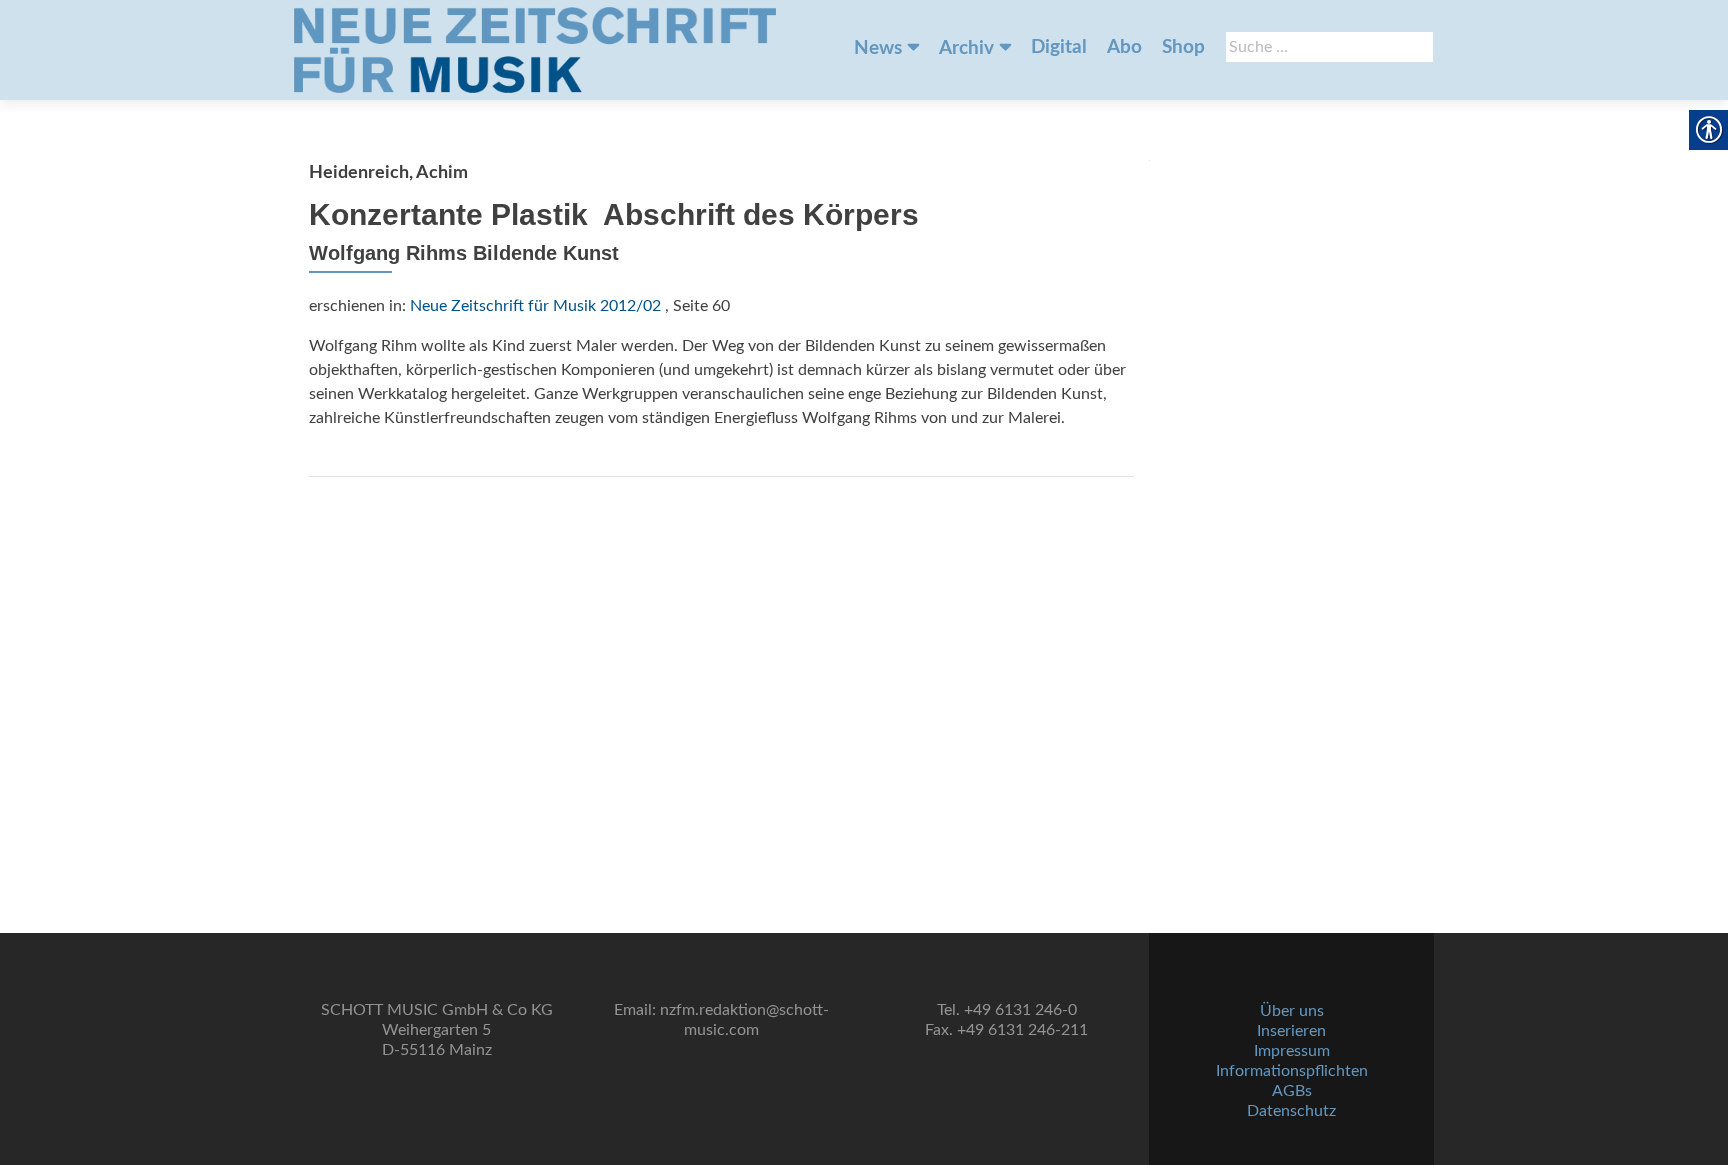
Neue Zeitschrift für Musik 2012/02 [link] (535, 306)
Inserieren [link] (1291, 1031)
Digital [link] (1059, 47)
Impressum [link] (1292, 1051)
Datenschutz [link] (1291, 1111)
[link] (535, 50)
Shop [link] (1183, 47)
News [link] (878, 48)
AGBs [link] (1292, 1091)
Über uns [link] (1292, 1011)
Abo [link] (1124, 47)
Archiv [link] (966, 48)
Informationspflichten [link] (1292, 1071)
